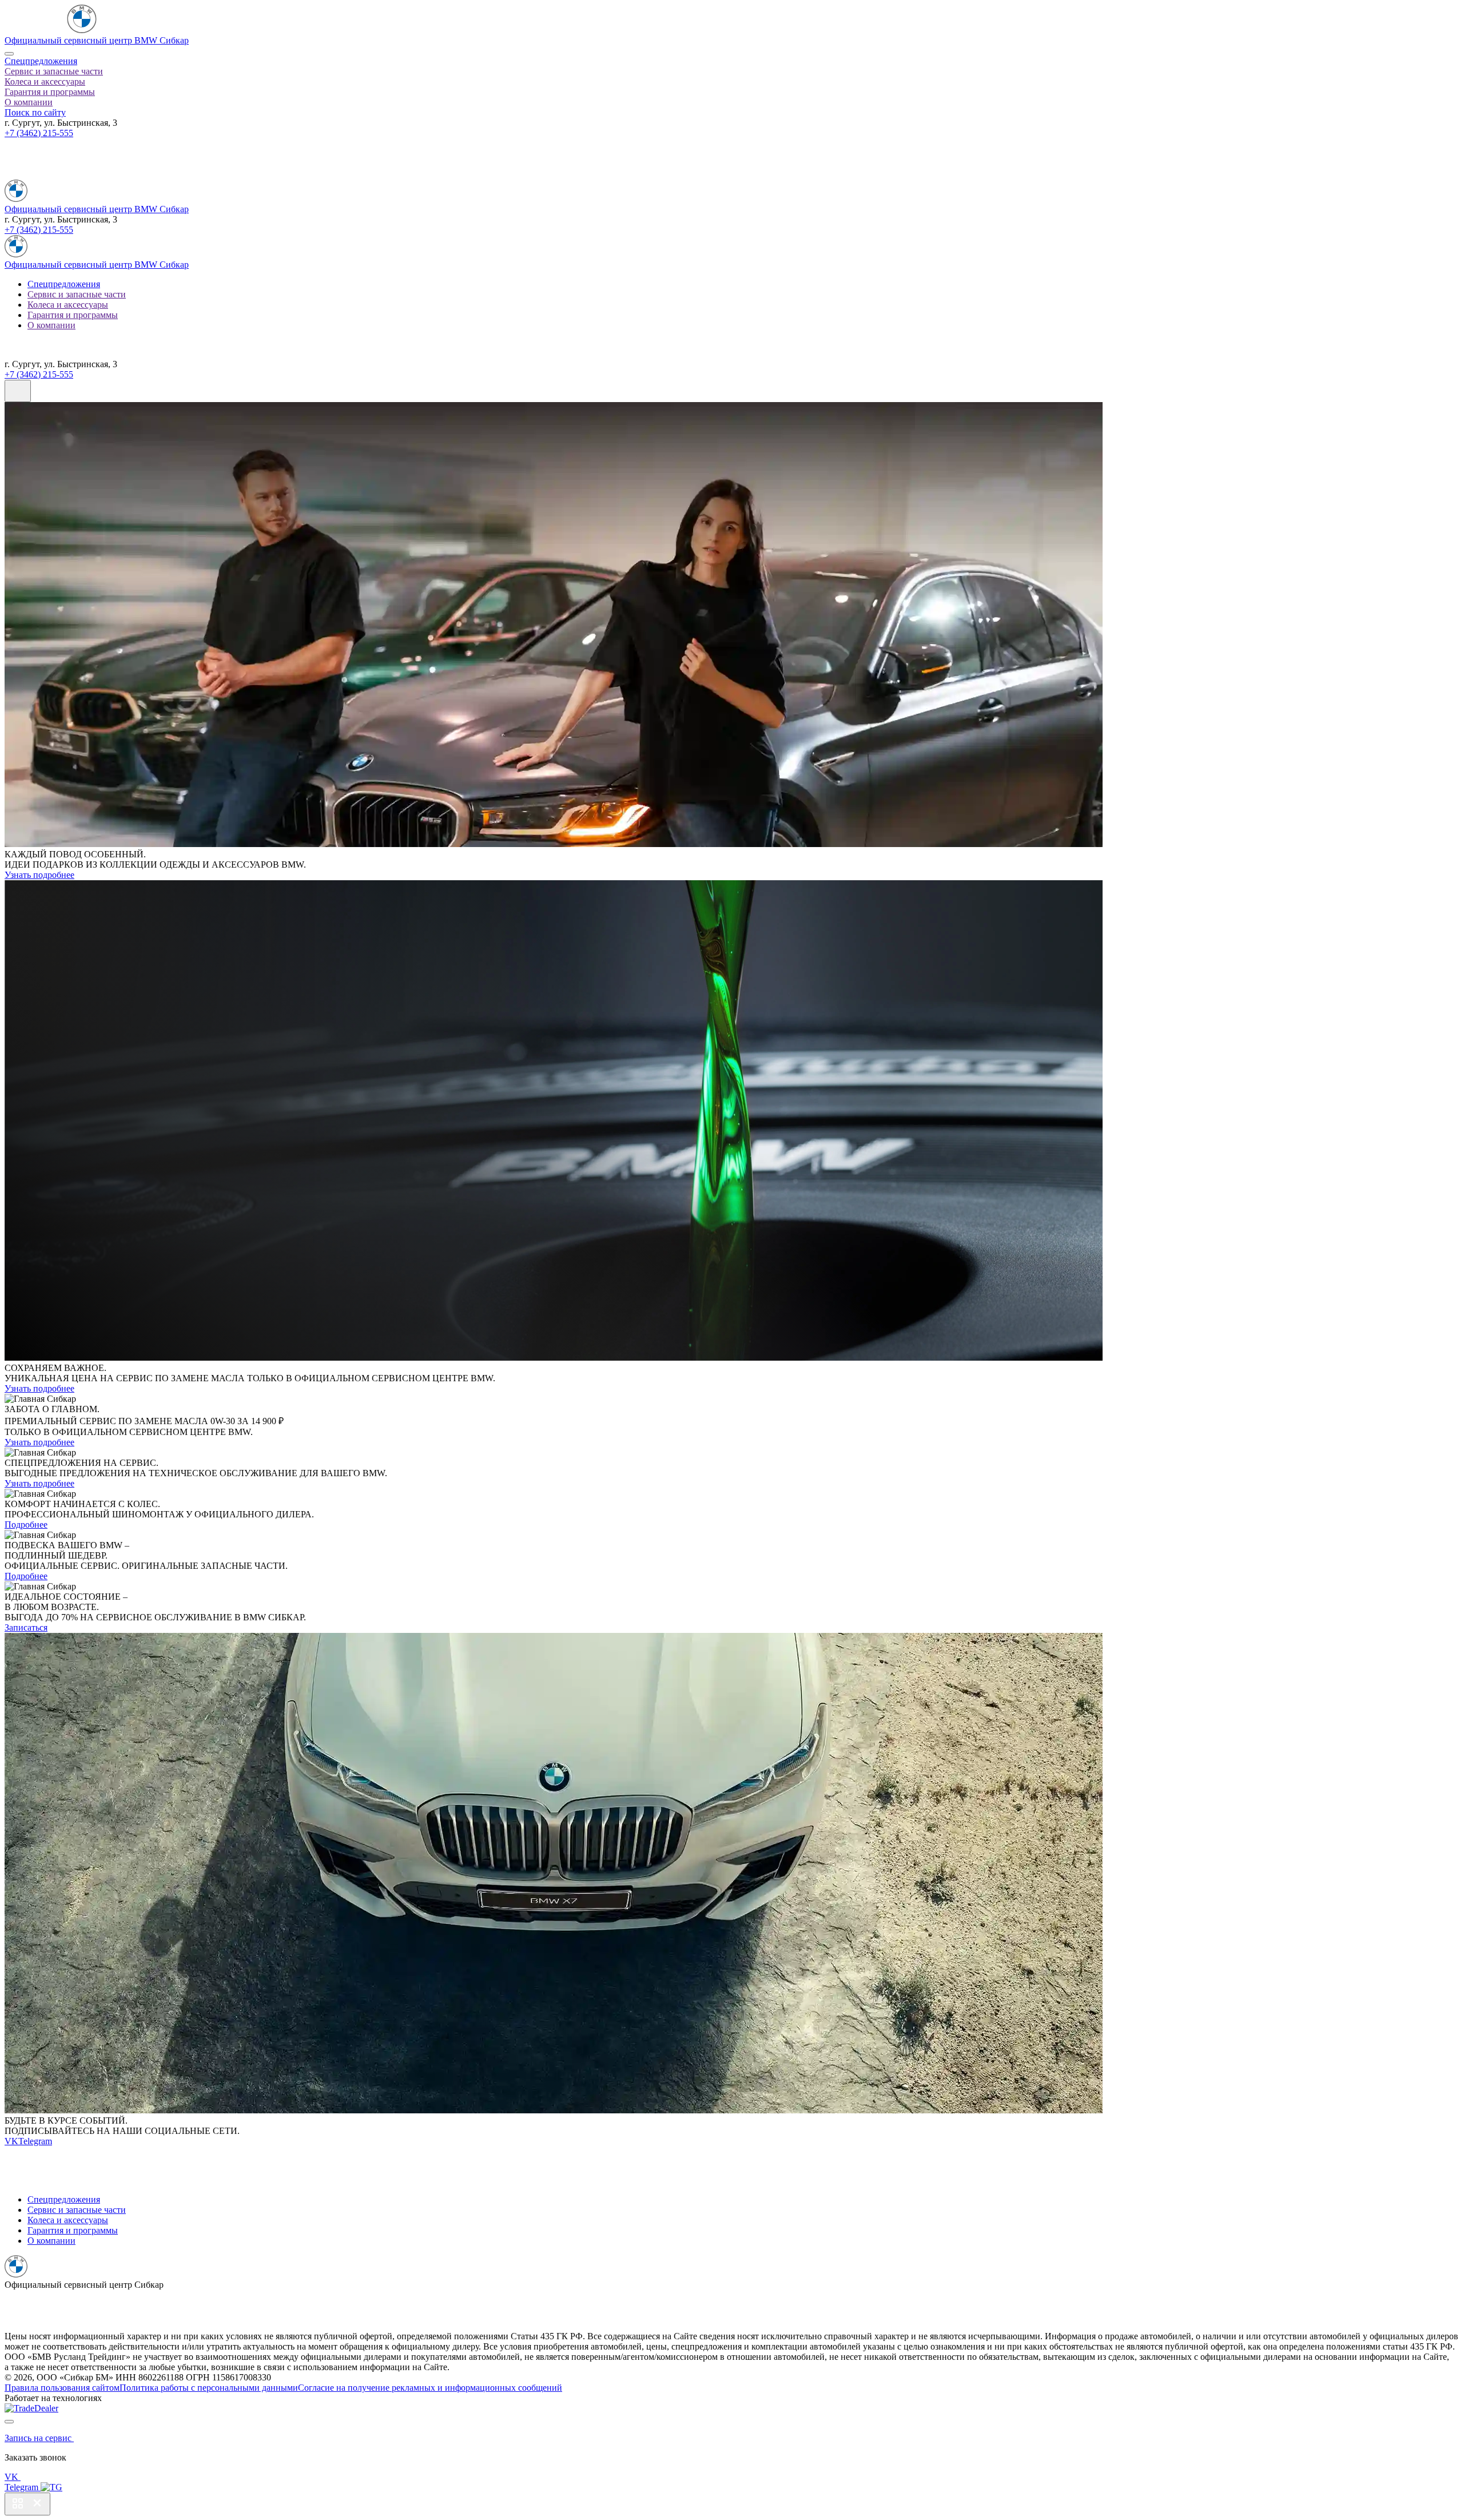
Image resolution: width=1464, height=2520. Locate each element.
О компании (29, 102)
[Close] (9, 54)
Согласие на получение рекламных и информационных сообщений (430, 2388)
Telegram (35, 2141)
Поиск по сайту (35, 112)
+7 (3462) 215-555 (39, 133)
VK (11, 2141)
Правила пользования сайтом (62, 2388)
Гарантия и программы (50, 92)
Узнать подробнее (39, 875)
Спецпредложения (41, 61)
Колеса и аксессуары (45, 82)
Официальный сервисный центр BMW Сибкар (97, 40)
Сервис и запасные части (54, 71)
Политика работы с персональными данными (209, 2388)
